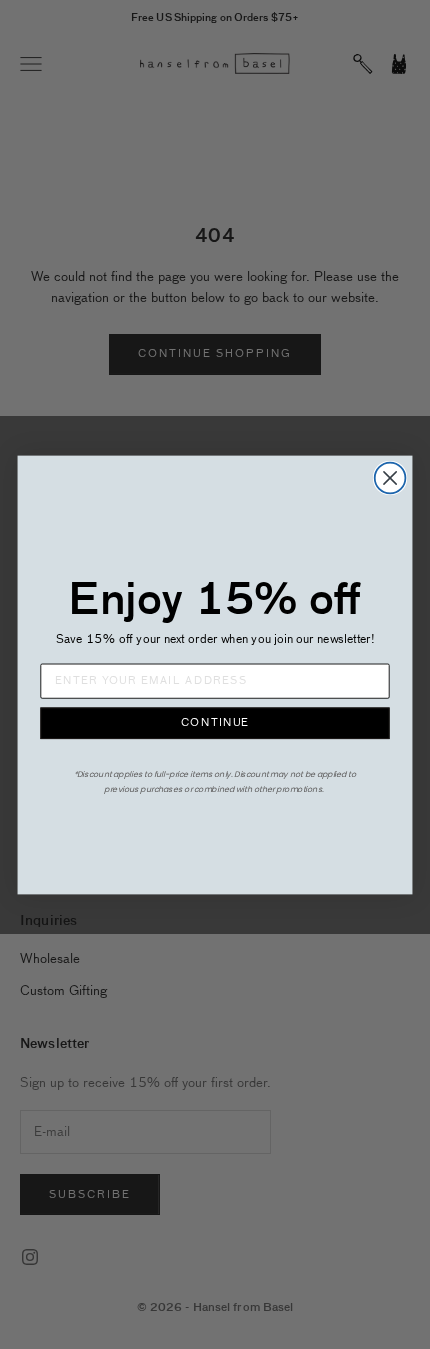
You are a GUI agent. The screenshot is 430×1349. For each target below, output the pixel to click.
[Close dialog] (390, 477)
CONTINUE (215, 723)
